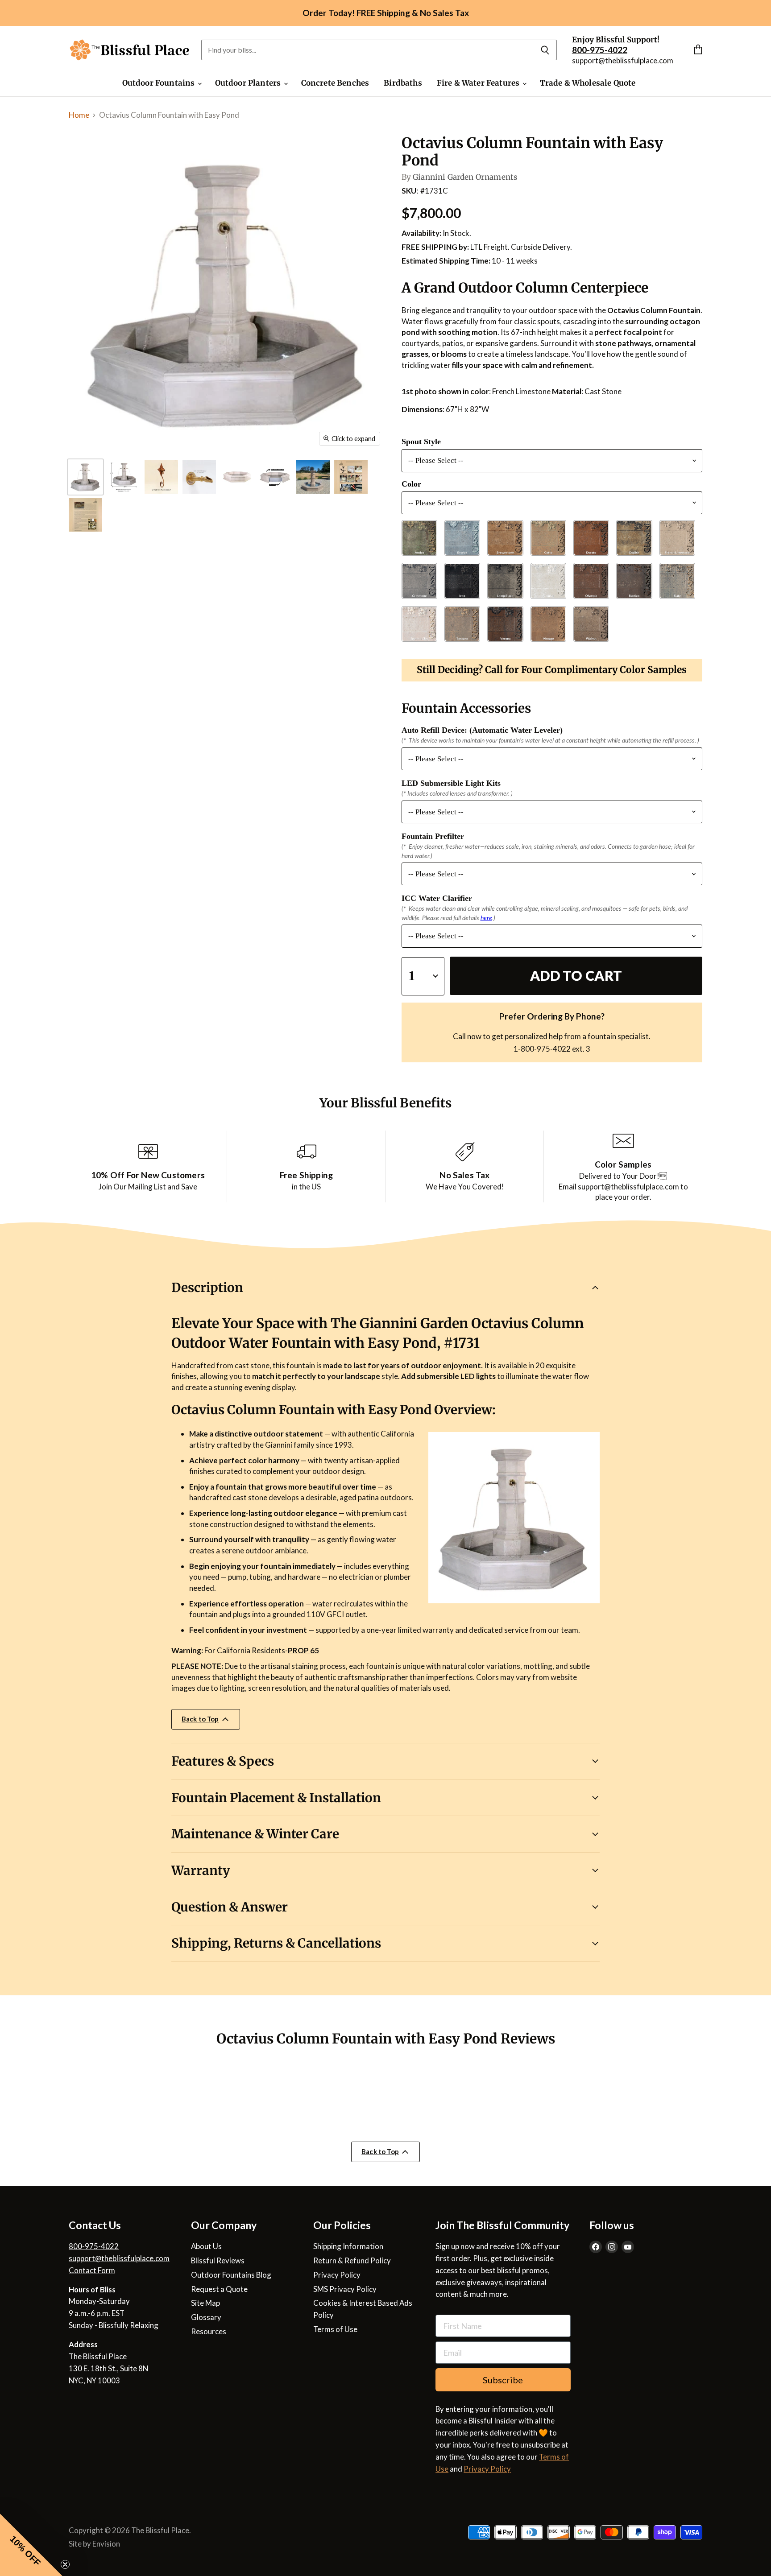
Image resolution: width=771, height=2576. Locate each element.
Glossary (206, 2317)
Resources (209, 2331)
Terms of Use (335, 2329)
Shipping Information (348, 2246)
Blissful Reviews (218, 2260)
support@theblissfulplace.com (623, 60)
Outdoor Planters (249, 83)
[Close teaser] (65, 2564)
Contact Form (92, 2270)
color (411, 484)
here (486, 918)
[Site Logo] (130, 50)
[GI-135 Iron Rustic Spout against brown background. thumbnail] (161, 477)
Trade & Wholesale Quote (588, 83)
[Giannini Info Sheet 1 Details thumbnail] (351, 477)
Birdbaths (403, 83)
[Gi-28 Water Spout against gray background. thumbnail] (199, 477)
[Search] (545, 50)
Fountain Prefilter (433, 836)
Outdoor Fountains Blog (231, 2275)
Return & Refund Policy (352, 2260)
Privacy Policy (337, 2275)
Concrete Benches (335, 83)
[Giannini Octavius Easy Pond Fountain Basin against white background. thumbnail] (237, 477)
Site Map (205, 2303)
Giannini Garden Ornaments (465, 177)
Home (79, 115)
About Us (206, 2246)
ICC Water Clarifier (437, 898)
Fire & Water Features (479, 83)
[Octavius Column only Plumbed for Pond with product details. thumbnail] (123, 477)
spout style (421, 442)
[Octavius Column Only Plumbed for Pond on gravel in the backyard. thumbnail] (313, 477)
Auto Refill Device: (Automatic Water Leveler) (482, 730)
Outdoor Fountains (160, 83)
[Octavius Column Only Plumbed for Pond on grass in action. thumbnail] (85, 477)
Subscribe (503, 2380)
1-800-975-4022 (542, 1049)
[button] (31, 2545)
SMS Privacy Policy (345, 2289)
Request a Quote (219, 2289)
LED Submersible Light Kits (451, 783)
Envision (106, 2544)
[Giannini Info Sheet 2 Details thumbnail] (85, 515)
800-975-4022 (94, 2246)
